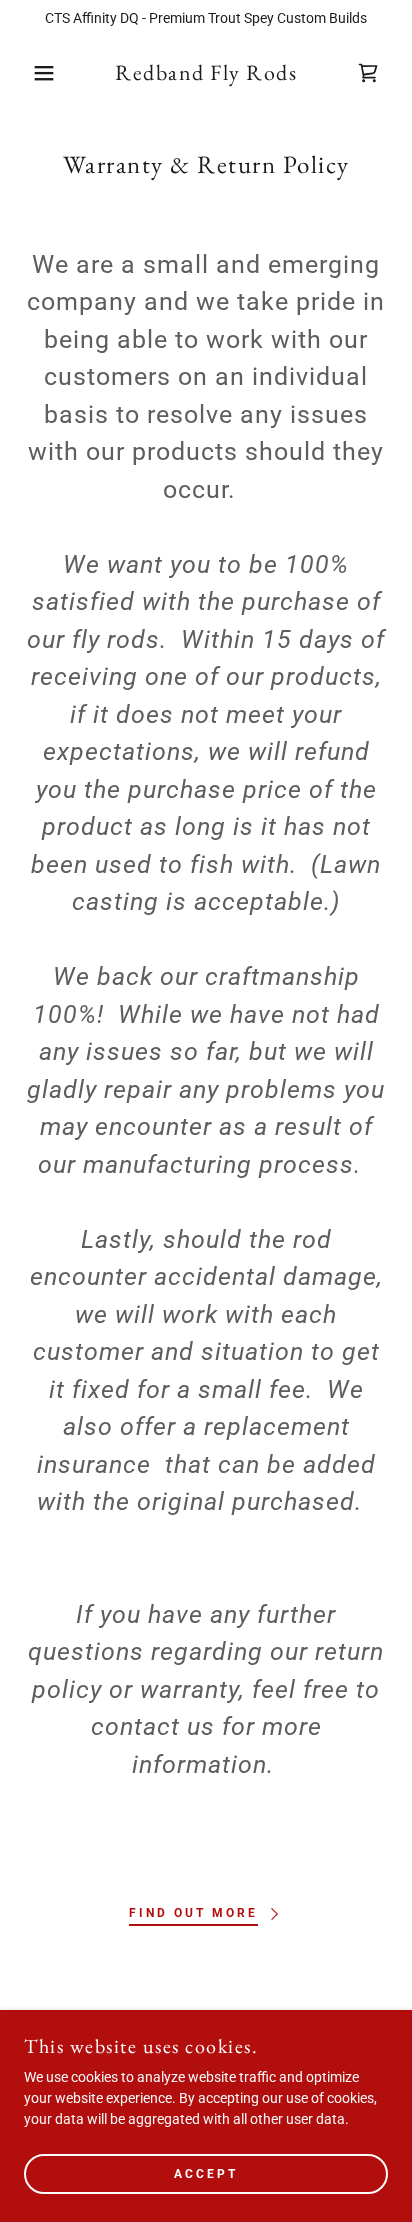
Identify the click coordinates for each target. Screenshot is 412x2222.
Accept (206, 2174)
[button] (31, 73)
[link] (206, 73)
